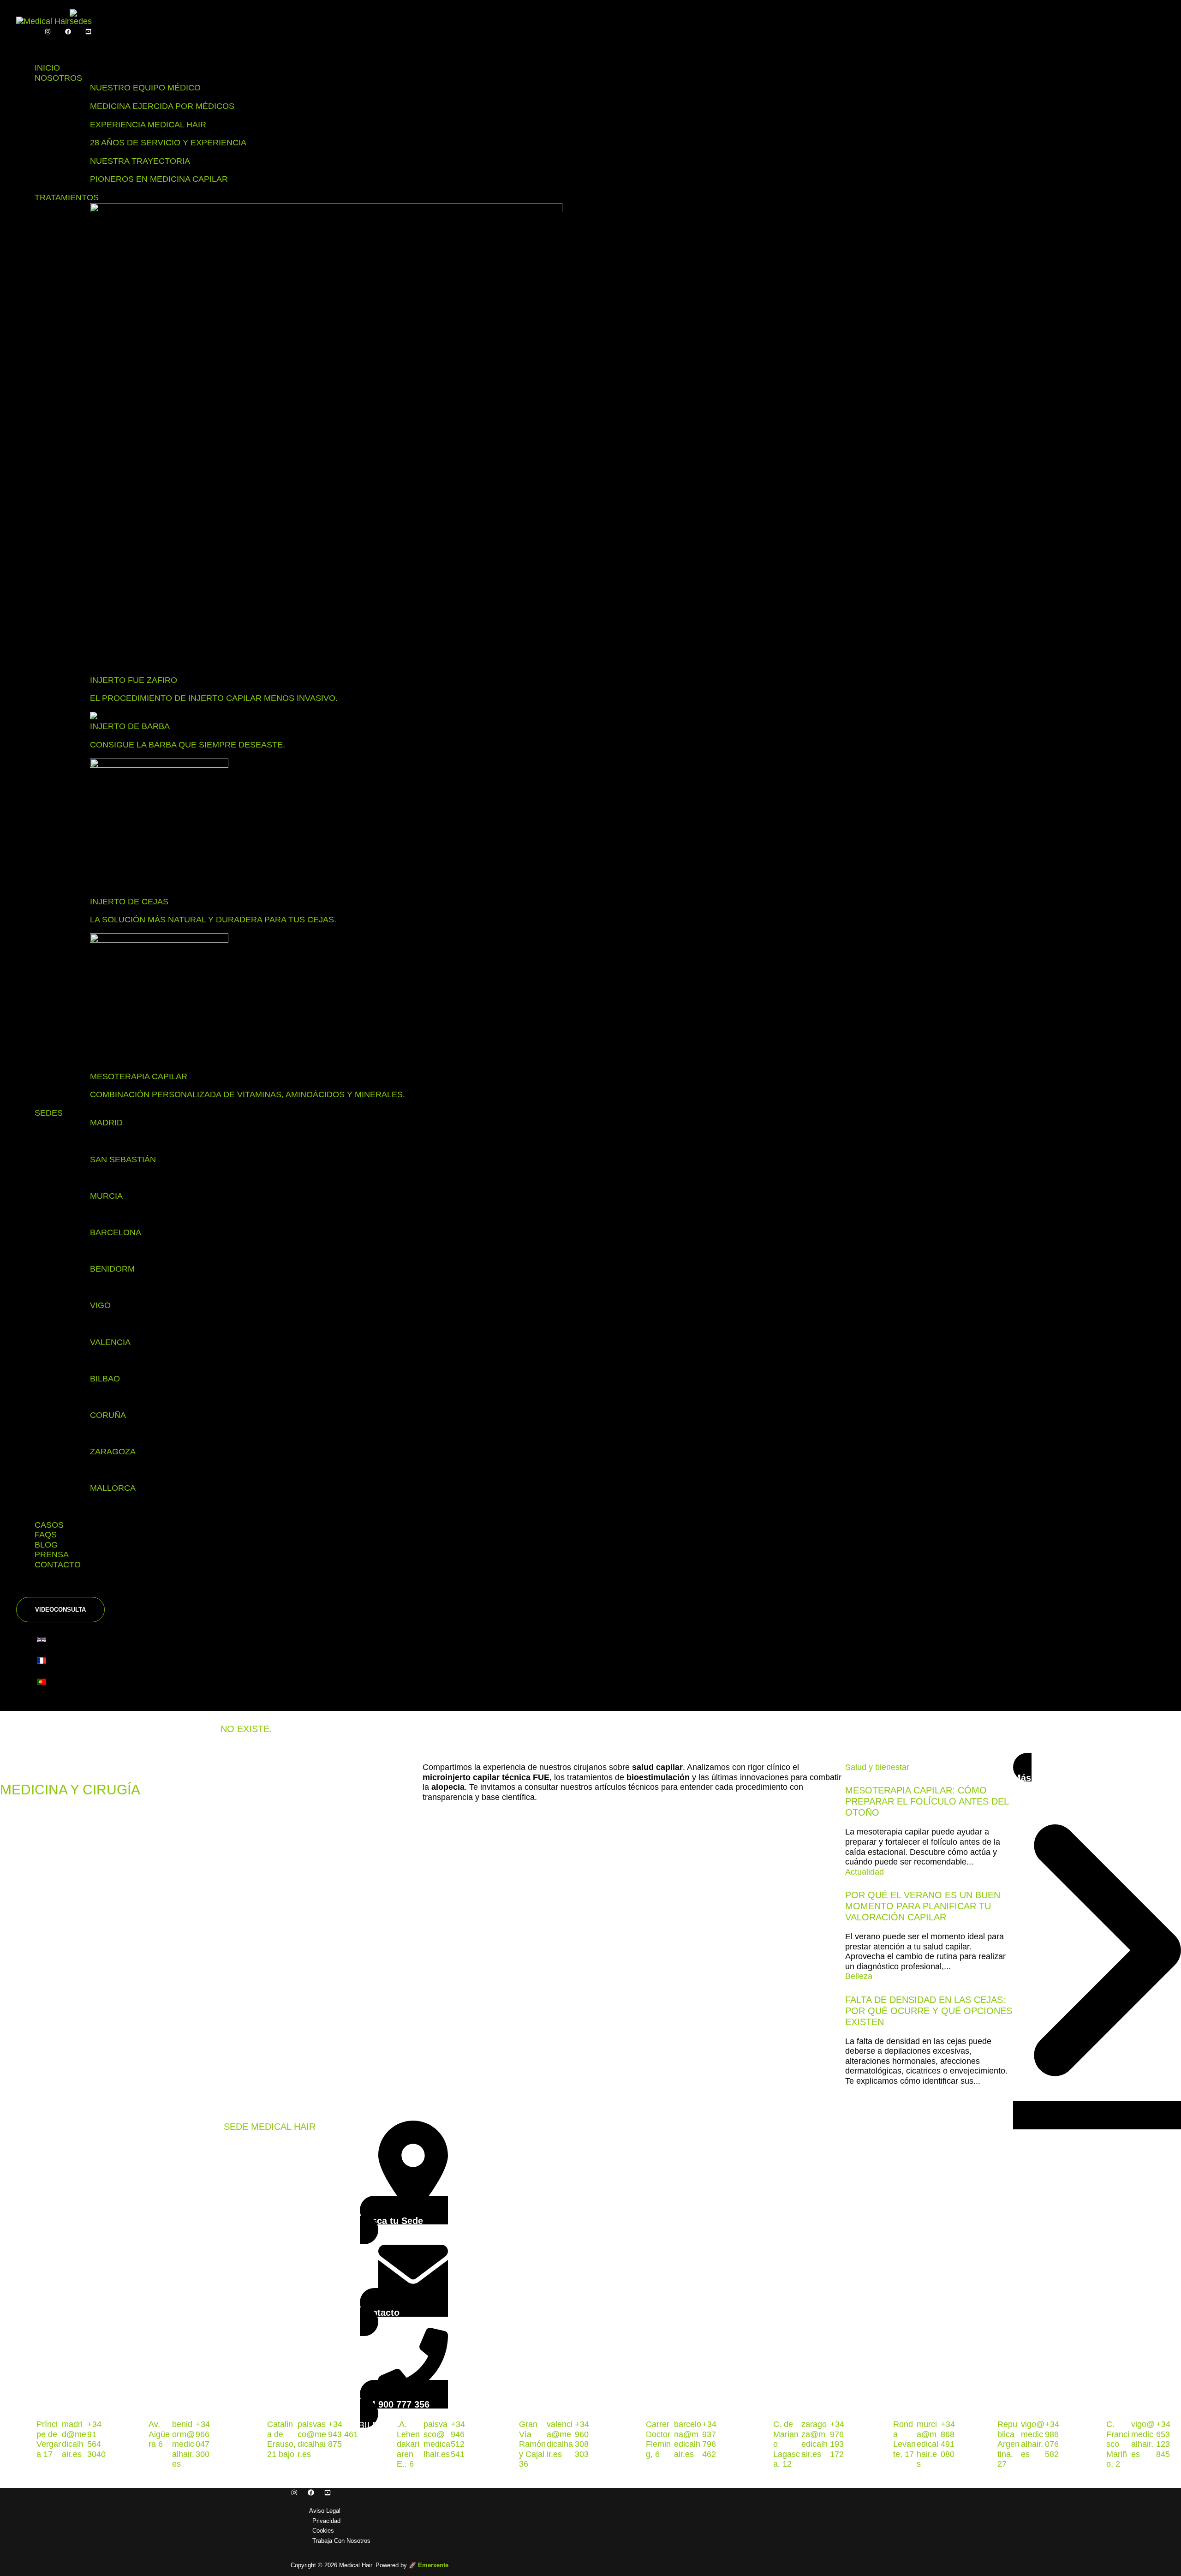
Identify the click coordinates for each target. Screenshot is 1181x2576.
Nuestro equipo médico (145, 88)
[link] (44, 1642)
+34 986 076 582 (1052, 2439)
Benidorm (112, 1269)
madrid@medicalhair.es (74, 2439)
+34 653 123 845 (1163, 2439)
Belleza (859, 1976)
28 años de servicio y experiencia (168, 143)
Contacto (58, 1565)
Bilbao (105, 1379)
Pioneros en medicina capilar (159, 179)
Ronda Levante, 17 (904, 2439)
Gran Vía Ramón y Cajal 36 (532, 2444)
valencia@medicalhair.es (560, 2439)
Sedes (49, 1113)
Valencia (110, 1342)
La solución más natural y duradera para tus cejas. (213, 920)
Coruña (108, 1415)
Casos (49, 1525)
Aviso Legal (325, 2511)
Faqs (46, 1535)
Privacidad (326, 2521)
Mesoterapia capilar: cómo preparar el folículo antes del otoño (927, 1801)
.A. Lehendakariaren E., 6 (408, 2444)
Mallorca (113, 1488)
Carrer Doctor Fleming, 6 (658, 2439)
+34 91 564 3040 (96, 2439)
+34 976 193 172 (837, 2439)
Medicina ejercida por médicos (162, 106)
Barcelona (116, 1232)
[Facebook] (68, 32)
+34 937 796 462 (709, 2439)
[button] (60, 1610)
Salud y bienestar (877, 1767)
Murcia (106, 1196)
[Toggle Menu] (35, 46)
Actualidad (865, 1872)
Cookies (323, 2531)
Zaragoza (113, 1452)
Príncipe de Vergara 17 (49, 2439)
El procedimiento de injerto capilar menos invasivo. (214, 698)
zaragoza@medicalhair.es (814, 2439)
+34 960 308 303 (582, 2439)
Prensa (52, 1554)
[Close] (35, 1588)
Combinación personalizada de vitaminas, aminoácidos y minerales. (248, 1094)
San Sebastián (123, 1159)
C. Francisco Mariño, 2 (1118, 2444)
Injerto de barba (130, 726)
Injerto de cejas (129, 902)
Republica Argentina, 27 (1008, 2444)
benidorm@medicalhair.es (183, 2444)
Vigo (100, 1305)
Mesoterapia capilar (139, 1076)
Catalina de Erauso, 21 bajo (281, 2439)
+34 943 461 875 (343, 2434)
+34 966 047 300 (203, 2439)
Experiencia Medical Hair (148, 125)
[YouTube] (88, 32)
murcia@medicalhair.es (928, 2444)
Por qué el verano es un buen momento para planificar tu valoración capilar (923, 1906)
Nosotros (58, 78)
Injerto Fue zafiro (134, 680)
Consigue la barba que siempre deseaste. (188, 745)
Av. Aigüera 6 (159, 2434)
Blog (46, 1545)
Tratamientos (67, 197)
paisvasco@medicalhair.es (312, 2439)
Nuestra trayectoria (140, 161)
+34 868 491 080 (948, 2439)
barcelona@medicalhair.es (688, 2439)
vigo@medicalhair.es (1033, 2439)
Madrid (106, 1123)
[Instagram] (48, 32)
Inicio (47, 68)
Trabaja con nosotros (341, 2541)
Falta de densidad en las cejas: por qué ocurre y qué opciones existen (929, 2011)
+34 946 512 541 (458, 2439)
